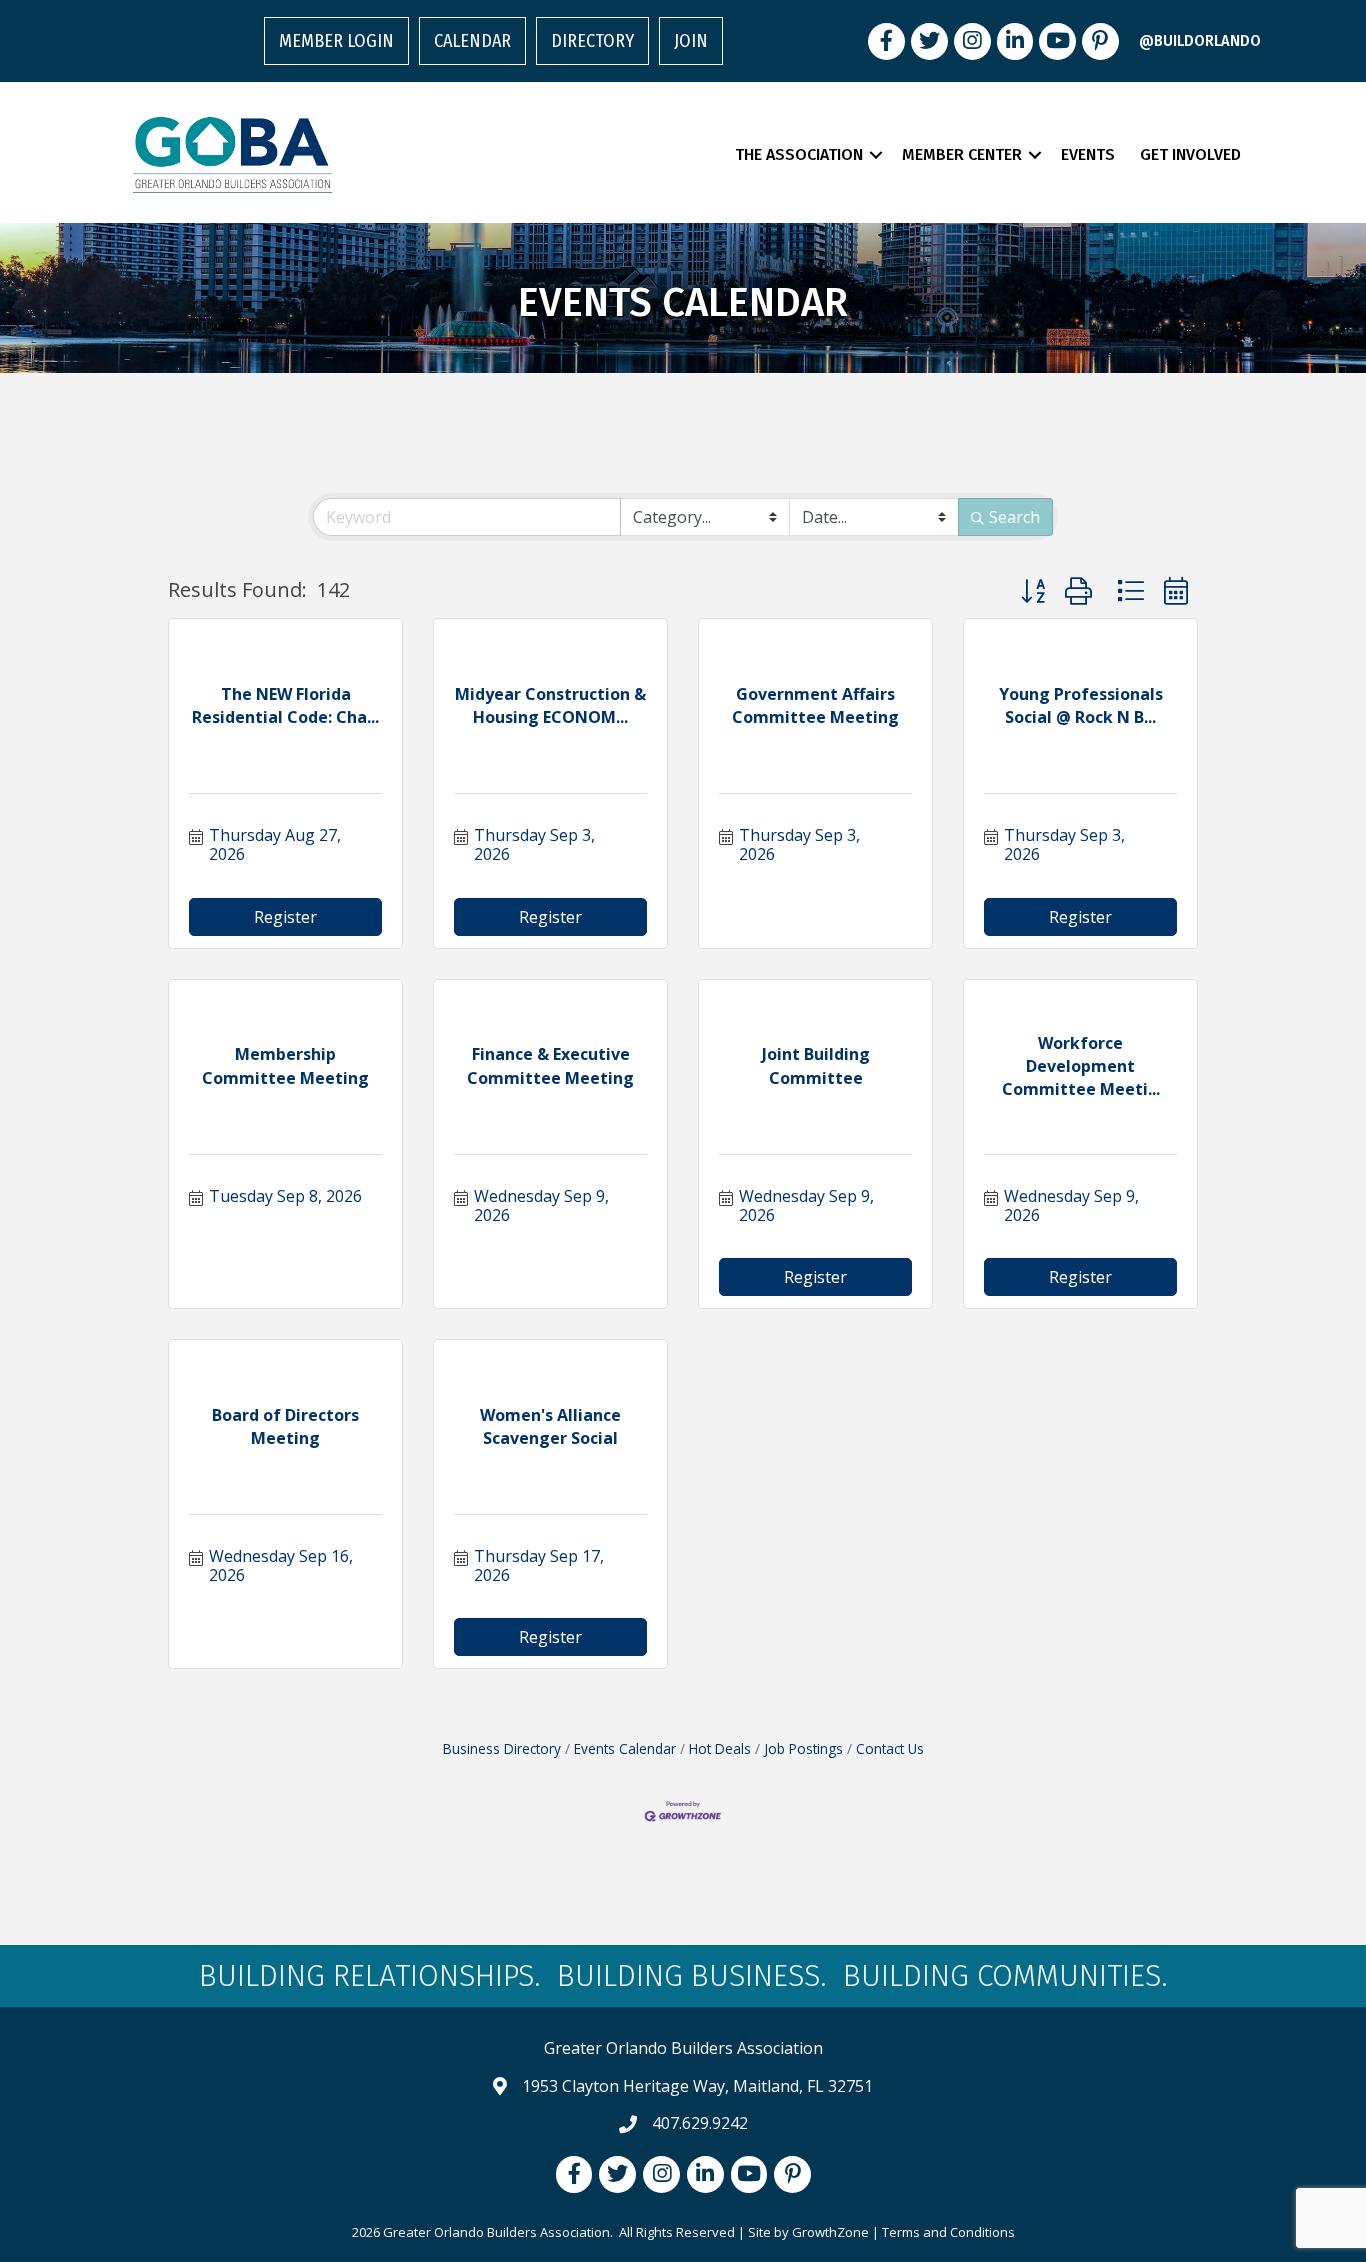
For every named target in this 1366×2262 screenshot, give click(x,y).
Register (285, 917)
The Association (799, 154)
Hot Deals (720, 1748)
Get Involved (1190, 154)
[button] (1033, 590)
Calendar (472, 41)
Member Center (962, 154)
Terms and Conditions (948, 2232)
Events (1088, 154)
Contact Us (890, 1748)
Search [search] (1014, 517)
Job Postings (803, 1748)
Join (691, 41)
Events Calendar (625, 1748)
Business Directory (502, 1748)
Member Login (336, 41)
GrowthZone (830, 2232)
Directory (592, 41)
